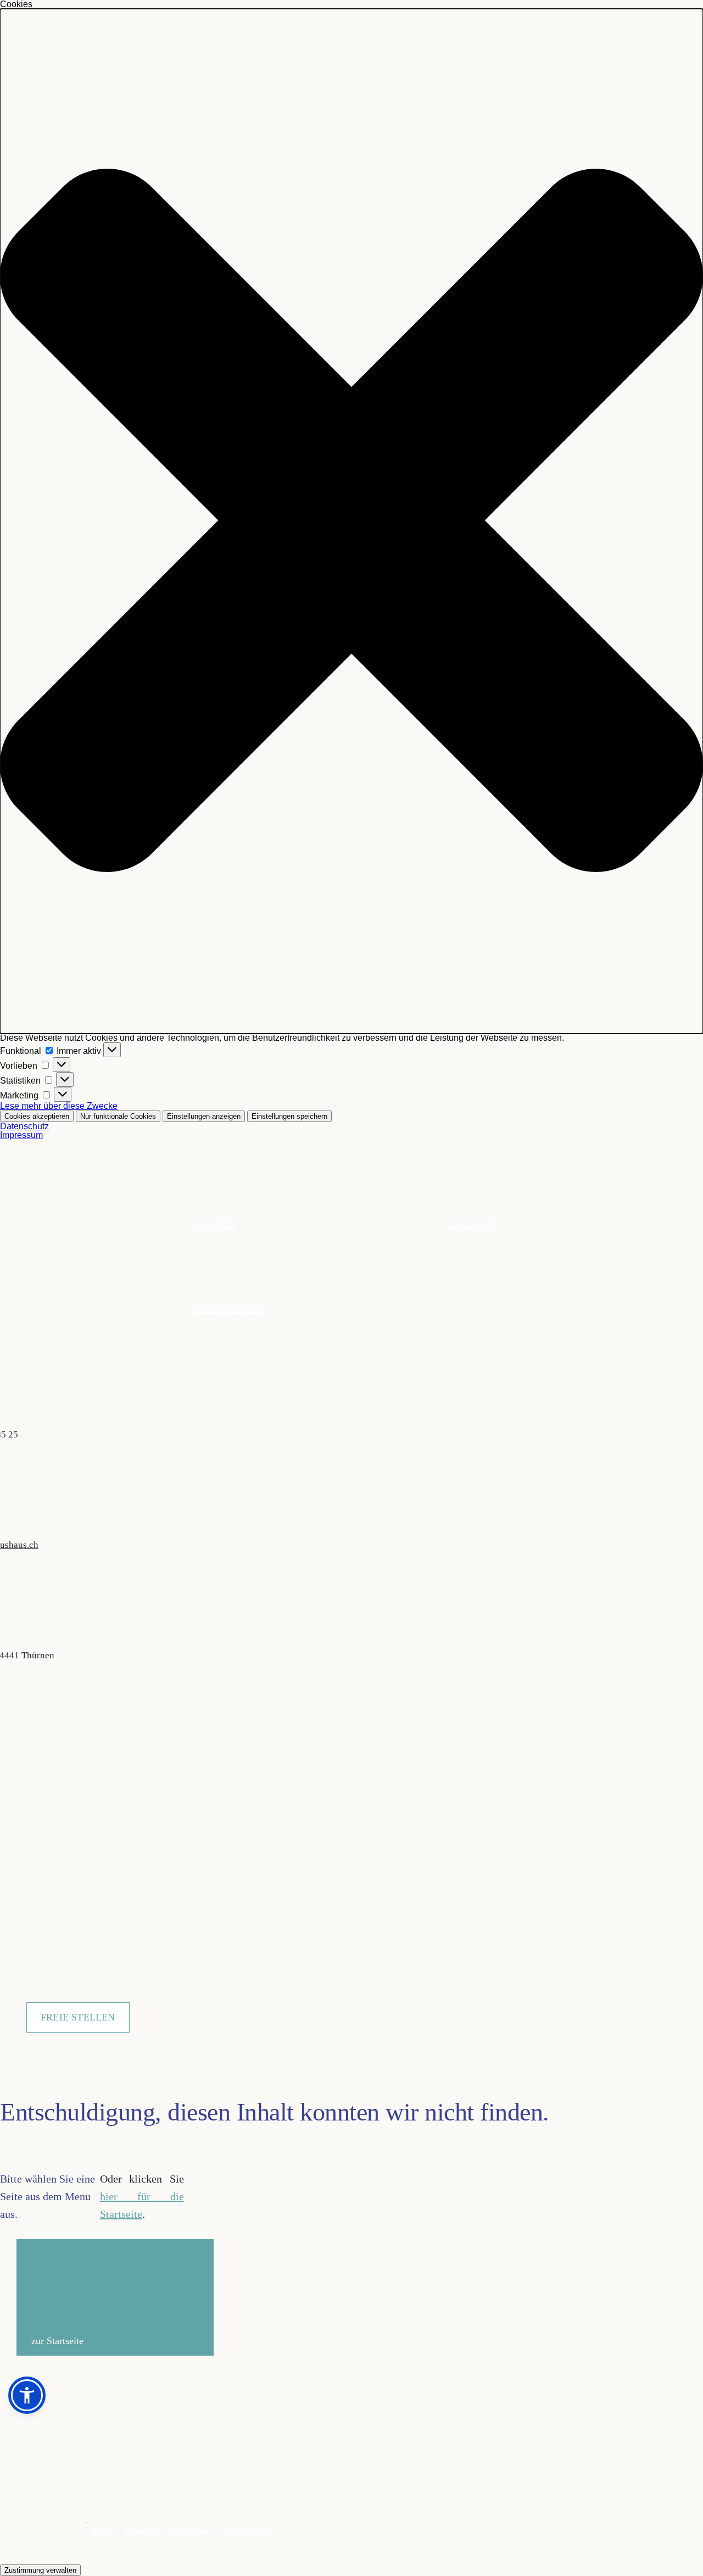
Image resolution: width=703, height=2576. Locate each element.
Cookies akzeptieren (37, 1116)
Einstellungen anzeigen (204, 1116)
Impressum (21, 1135)
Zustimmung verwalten (40, 2570)
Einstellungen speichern (289, 1116)
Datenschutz (24, 1126)
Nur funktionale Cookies (118, 1116)
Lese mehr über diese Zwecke (59, 1106)
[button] (351, 521)
